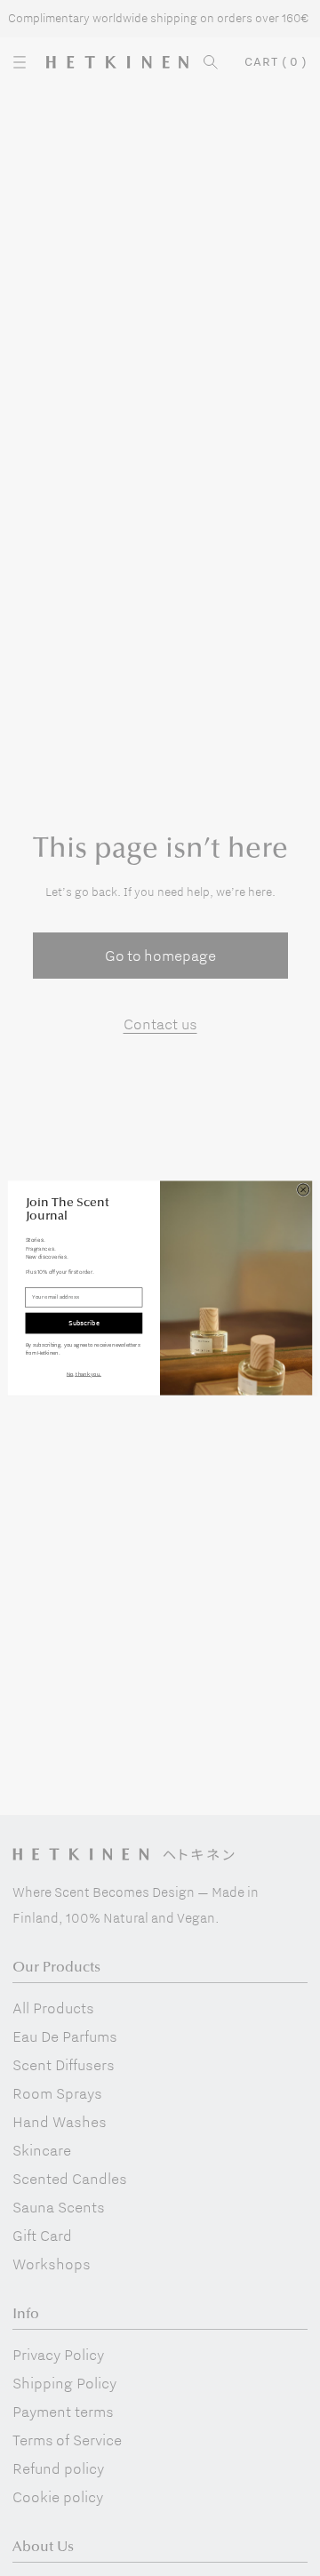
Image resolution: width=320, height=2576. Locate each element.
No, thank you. (84, 1374)
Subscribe (84, 1323)
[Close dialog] (304, 1190)
